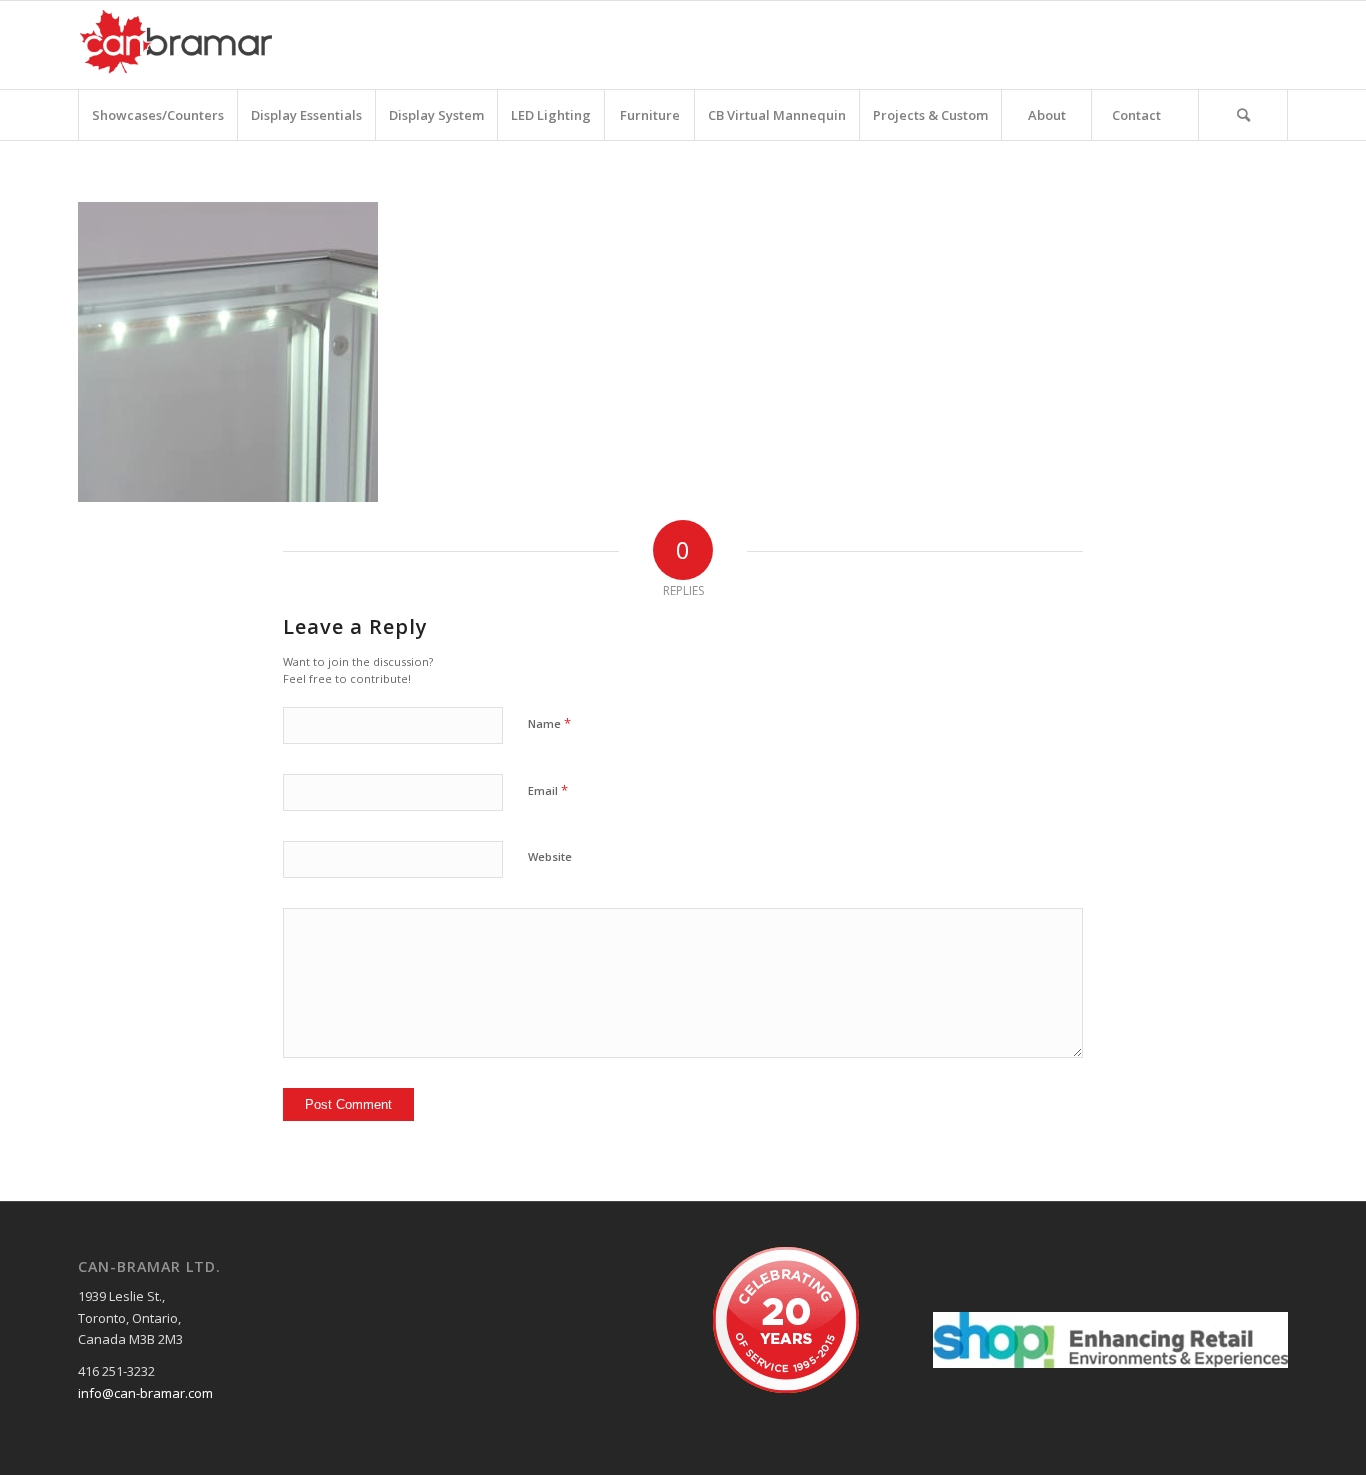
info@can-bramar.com (145, 1393)
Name (549, 723)
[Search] (1243, 115)
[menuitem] (157, 115)
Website (550, 856)
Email (548, 790)
